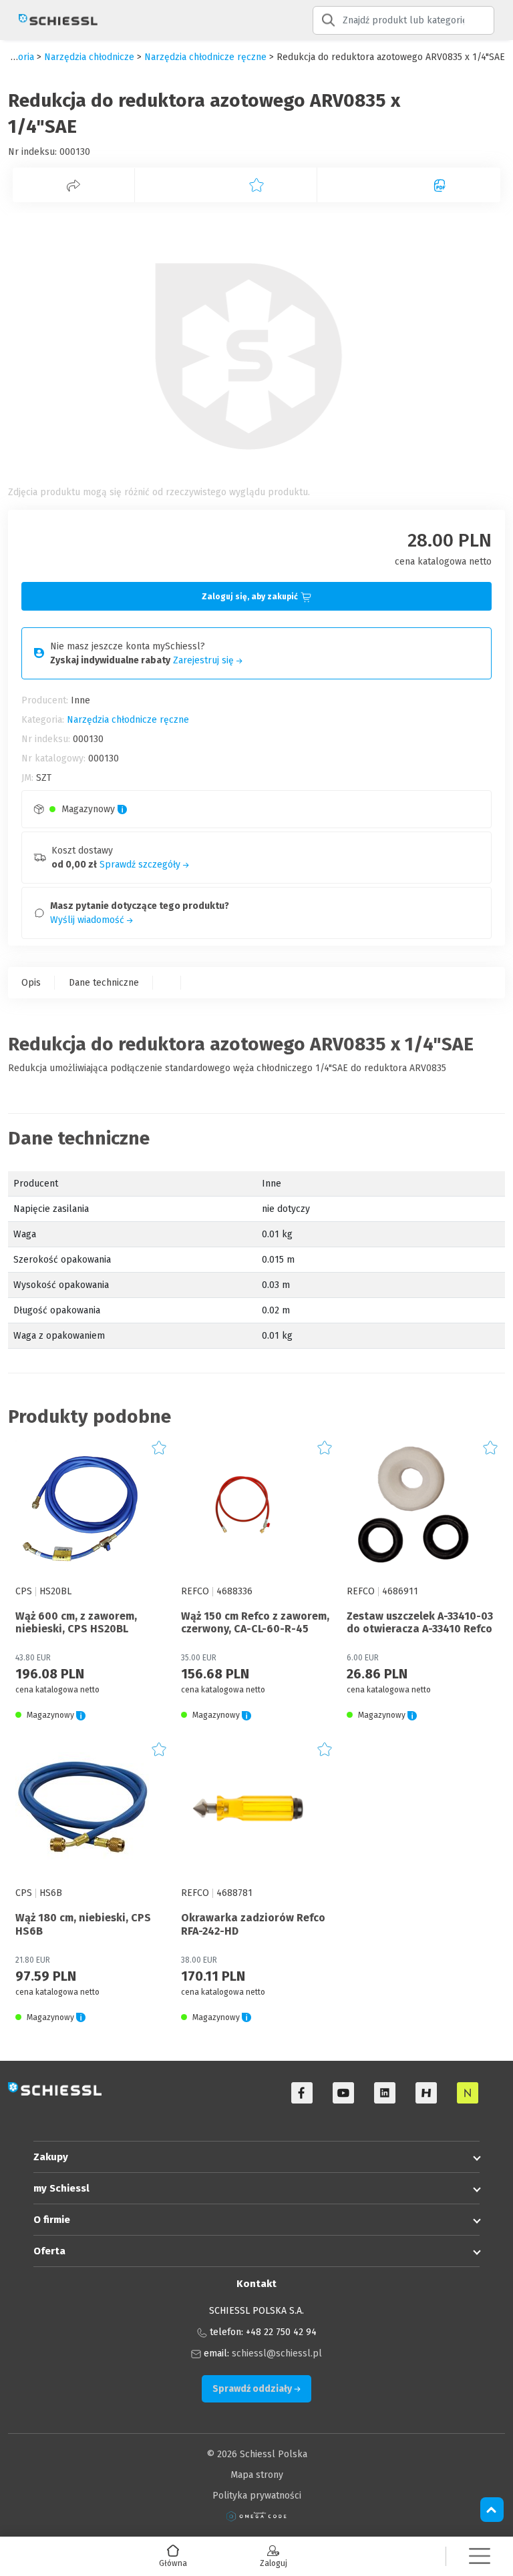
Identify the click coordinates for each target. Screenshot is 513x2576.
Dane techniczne (104, 983)
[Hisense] (426, 2093)
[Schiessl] (53, 20)
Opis (31, 983)
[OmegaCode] (256, 2516)
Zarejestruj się (205, 660)
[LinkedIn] (385, 2093)
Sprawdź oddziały (253, 2389)
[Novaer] (468, 2093)
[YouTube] (343, 2093)
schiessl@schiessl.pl (277, 2353)
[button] (480, 2556)
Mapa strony (257, 2475)
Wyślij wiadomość (89, 920)
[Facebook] (302, 2093)
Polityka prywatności (257, 2496)
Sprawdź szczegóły (141, 865)
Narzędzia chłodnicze (89, 57)
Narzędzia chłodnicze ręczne (205, 57)
